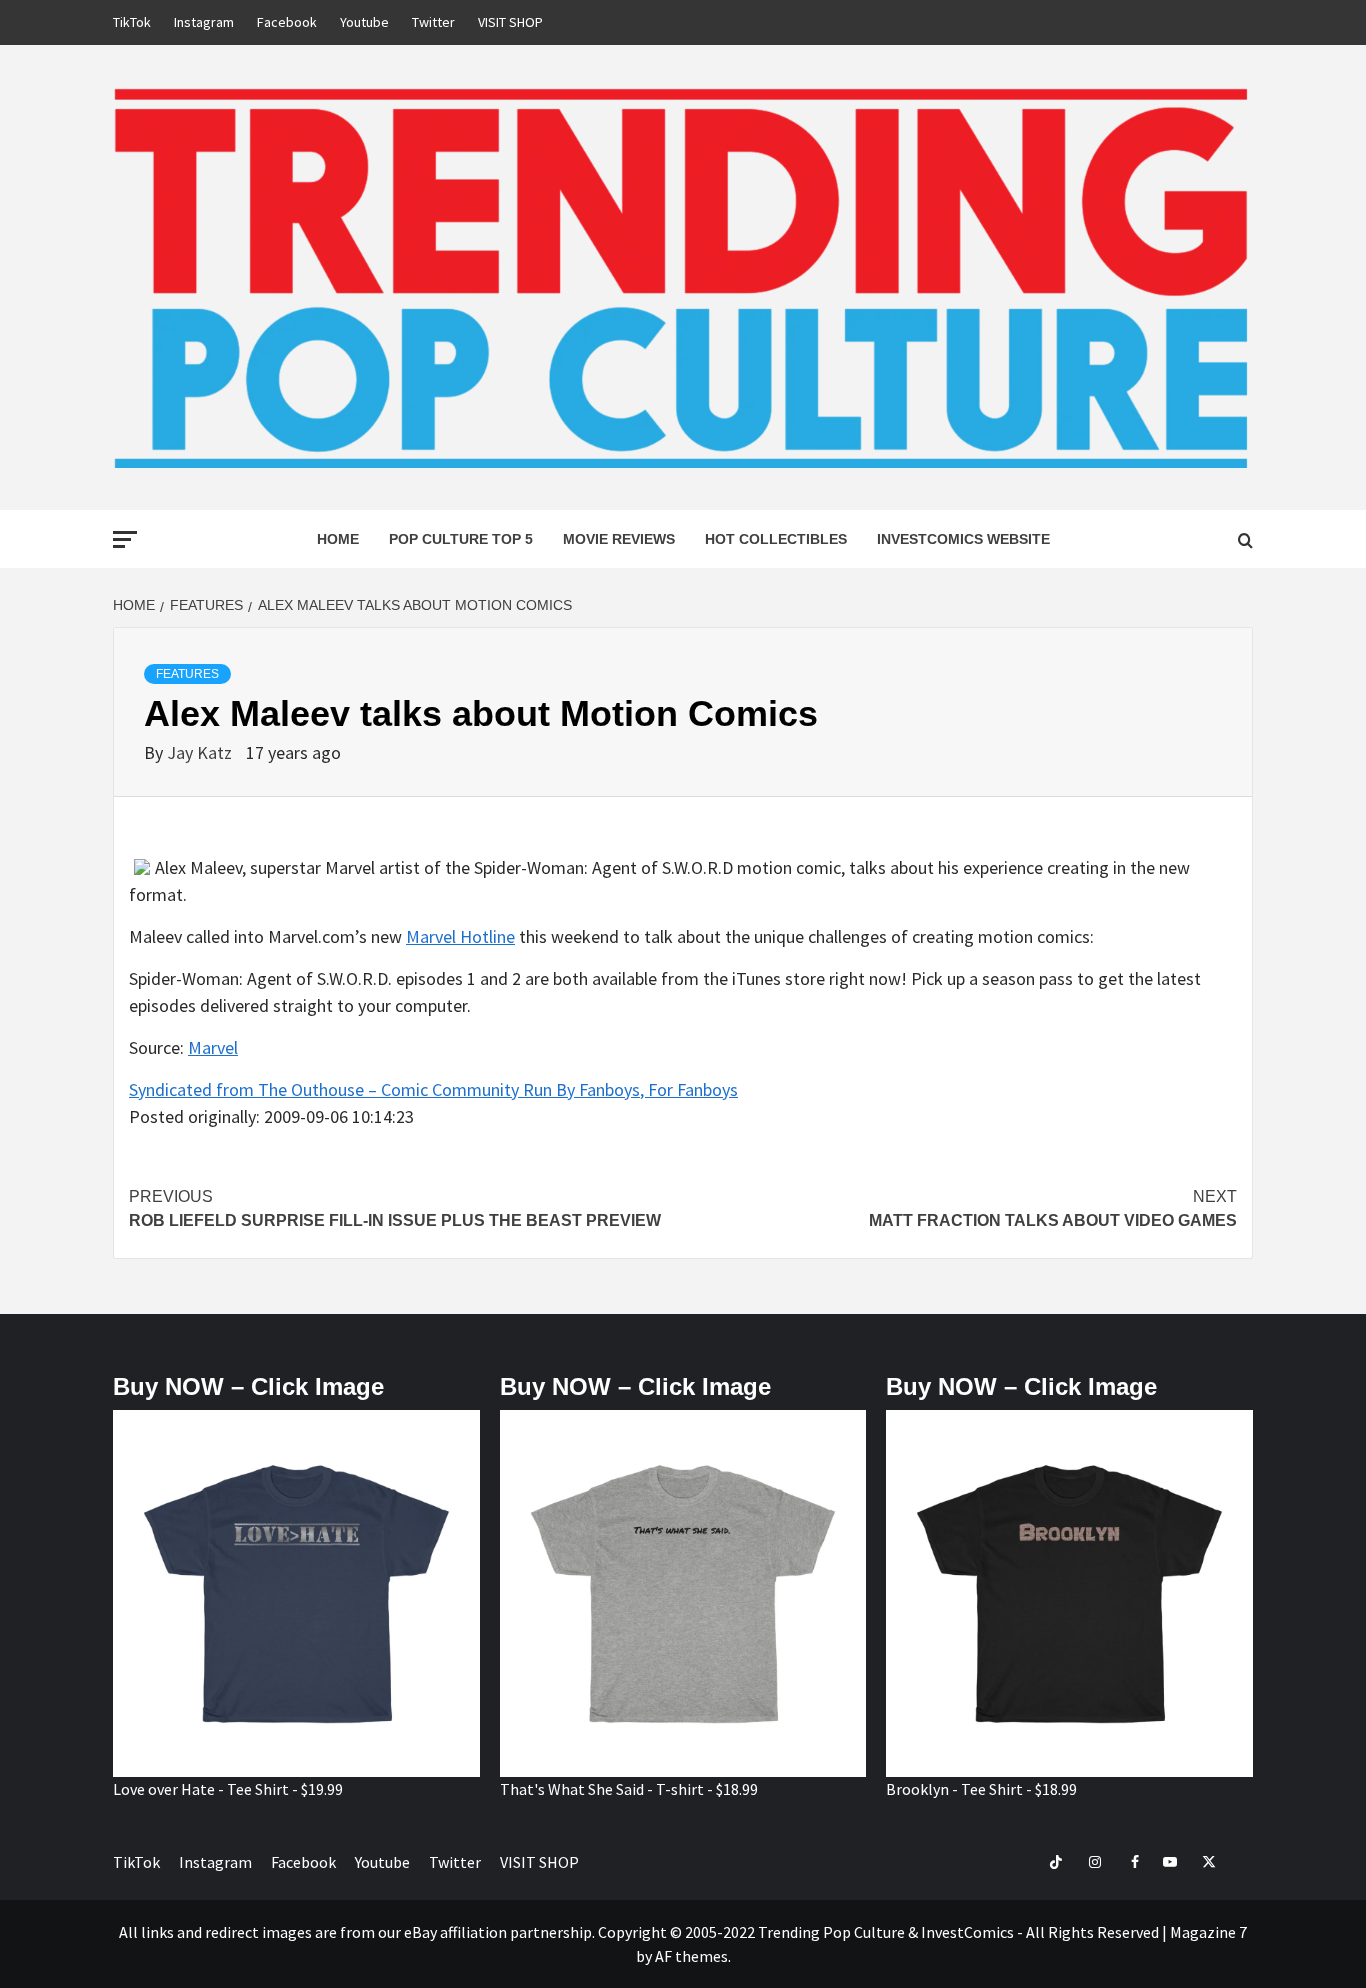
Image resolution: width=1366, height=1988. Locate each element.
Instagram (204, 22)
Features (187, 674)
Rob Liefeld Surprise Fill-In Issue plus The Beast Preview (395, 1208)
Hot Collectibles (776, 539)
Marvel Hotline (460, 936)
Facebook (287, 22)
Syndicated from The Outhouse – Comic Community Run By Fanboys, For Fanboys (433, 1089)
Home (338, 539)
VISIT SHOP (510, 22)
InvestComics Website (963, 539)
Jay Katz (201, 752)
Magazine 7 (1208, 1932)
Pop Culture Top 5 (461, 539)
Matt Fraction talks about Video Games (1053, 1208)
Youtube (364, 22)
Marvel (213, 1047)
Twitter (433, 22)
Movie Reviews (619, 539)
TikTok (132, 22)
